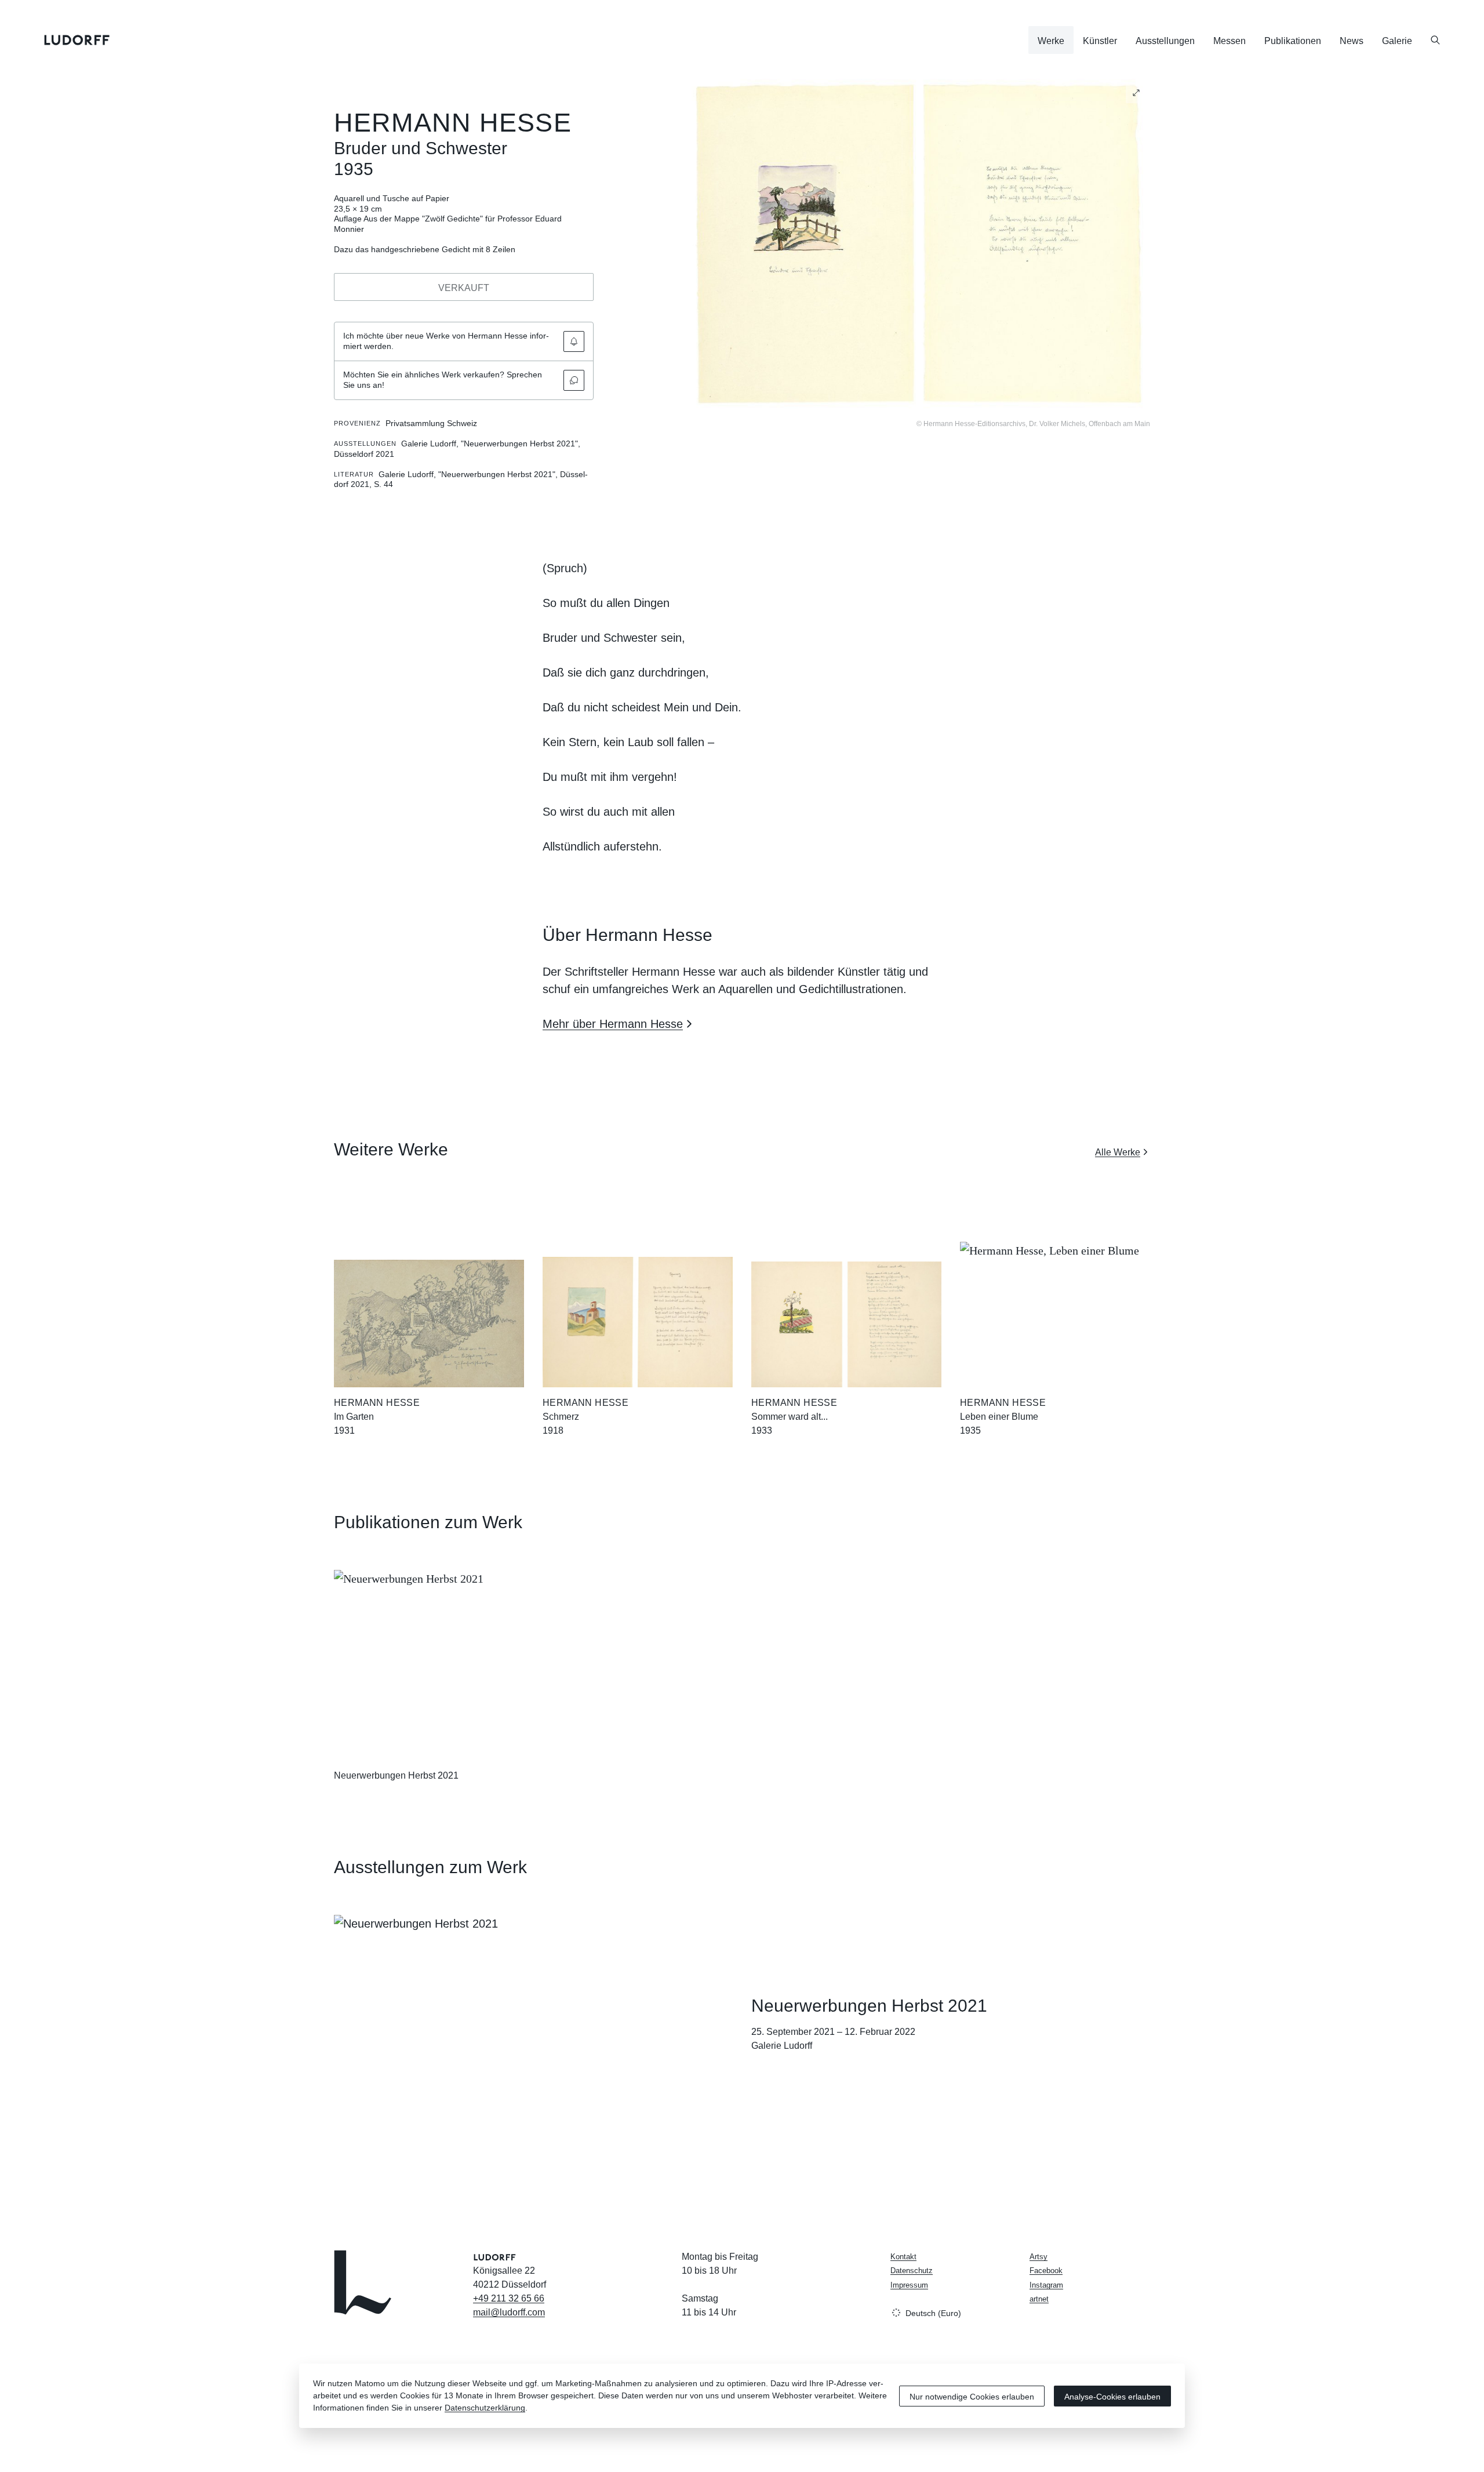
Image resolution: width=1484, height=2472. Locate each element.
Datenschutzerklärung (485, 2408)
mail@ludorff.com (509, 2312)
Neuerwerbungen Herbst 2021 (396, 1775)
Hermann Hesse (453, 123)
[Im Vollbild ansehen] (1136, 93)
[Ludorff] (77, 40)
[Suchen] (1435, 40)
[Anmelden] (574, 341)
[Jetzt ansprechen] (574, 380)
